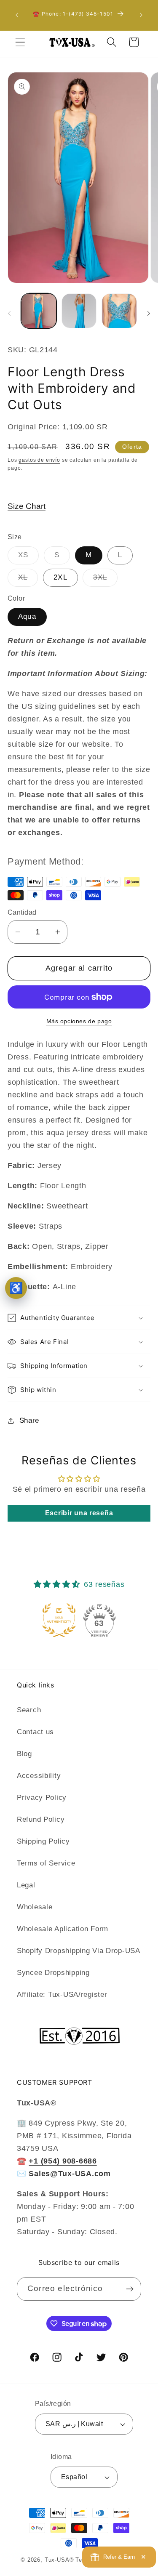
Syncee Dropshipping (53, 1973)
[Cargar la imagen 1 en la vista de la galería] (39, 311)
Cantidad (22, 912)
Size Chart (27, 506)
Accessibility (39, 1776)
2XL (60, 577)
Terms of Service (46, 1863)
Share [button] (29, 1420)
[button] (20, 42)
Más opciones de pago (79, 1021)
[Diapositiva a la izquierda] (9, 314)
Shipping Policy (43, 1841)
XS (28, 558)
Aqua (27, 616)
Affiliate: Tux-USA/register (62, 1995)
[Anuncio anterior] (17, 15)
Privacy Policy (42, 1798)
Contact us (35, 1732)
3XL (105, 580)
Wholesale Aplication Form (63, 1929)
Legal (26, 1885)
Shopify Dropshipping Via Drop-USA (79, 1951)
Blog (24, 1754)
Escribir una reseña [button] (79, 1513)
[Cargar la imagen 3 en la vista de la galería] (119, 311)
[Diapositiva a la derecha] (149, 314)
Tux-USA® (59, 2560)
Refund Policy (41, 1819)
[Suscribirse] (130, 2289)
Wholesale (35, 1907)
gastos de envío (39, 460)
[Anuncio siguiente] (141, 15)
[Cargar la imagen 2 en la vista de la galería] (79, 311)
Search (29, 1710)
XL (28, 580)
